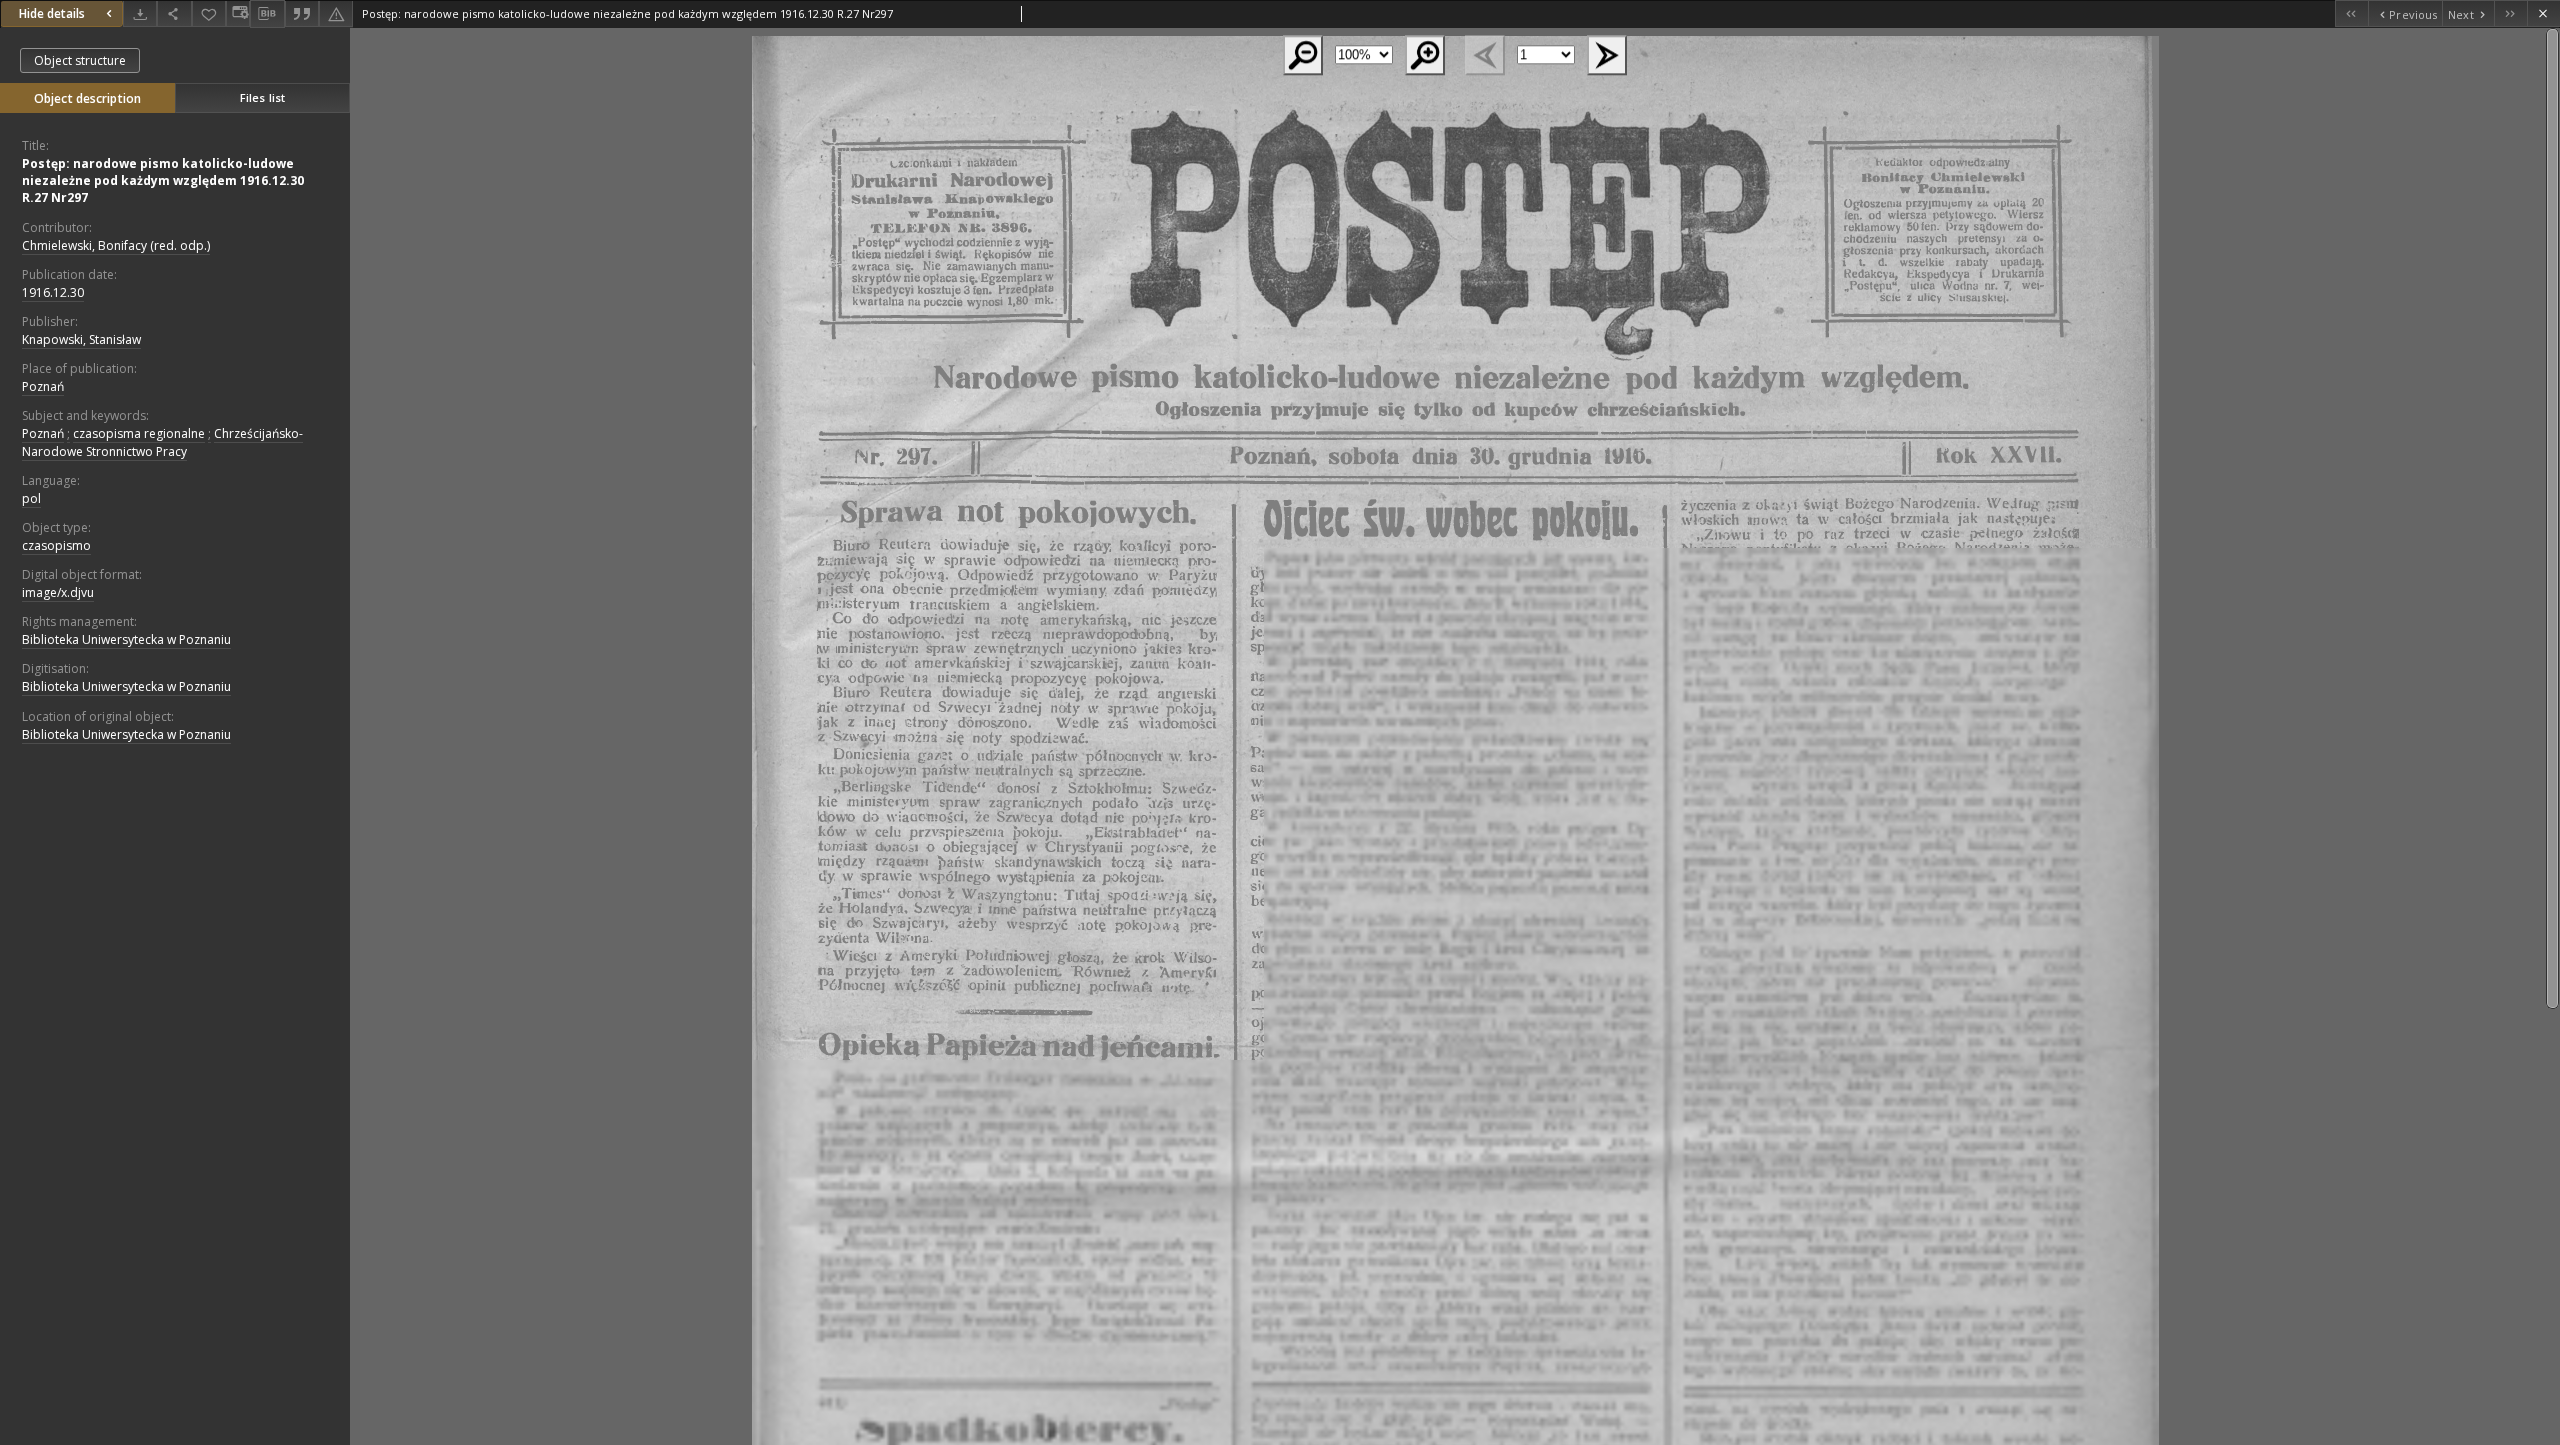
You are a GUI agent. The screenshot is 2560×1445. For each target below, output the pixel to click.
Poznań (43, 386)
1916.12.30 (53, 292)
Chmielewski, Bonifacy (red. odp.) (116, 245)
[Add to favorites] (209, 13)
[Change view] (238, 13)
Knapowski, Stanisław (81, 339)
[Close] (2543, 13)
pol (31, 498)
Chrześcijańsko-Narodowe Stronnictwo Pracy (162, 442)
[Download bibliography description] (267, 14)
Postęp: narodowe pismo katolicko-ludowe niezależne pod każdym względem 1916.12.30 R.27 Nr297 (163, 180)
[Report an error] (336, 13)
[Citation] (302, 13)
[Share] (174, 13)
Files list (262, 97)
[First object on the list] (2351, 13)
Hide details (52, 13)
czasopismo (56, 545)
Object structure (80, 60)
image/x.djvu (58, 592)
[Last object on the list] (2510, 13)
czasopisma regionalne (139, 433)
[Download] (140, 13)
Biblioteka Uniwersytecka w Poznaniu (126, 639)
